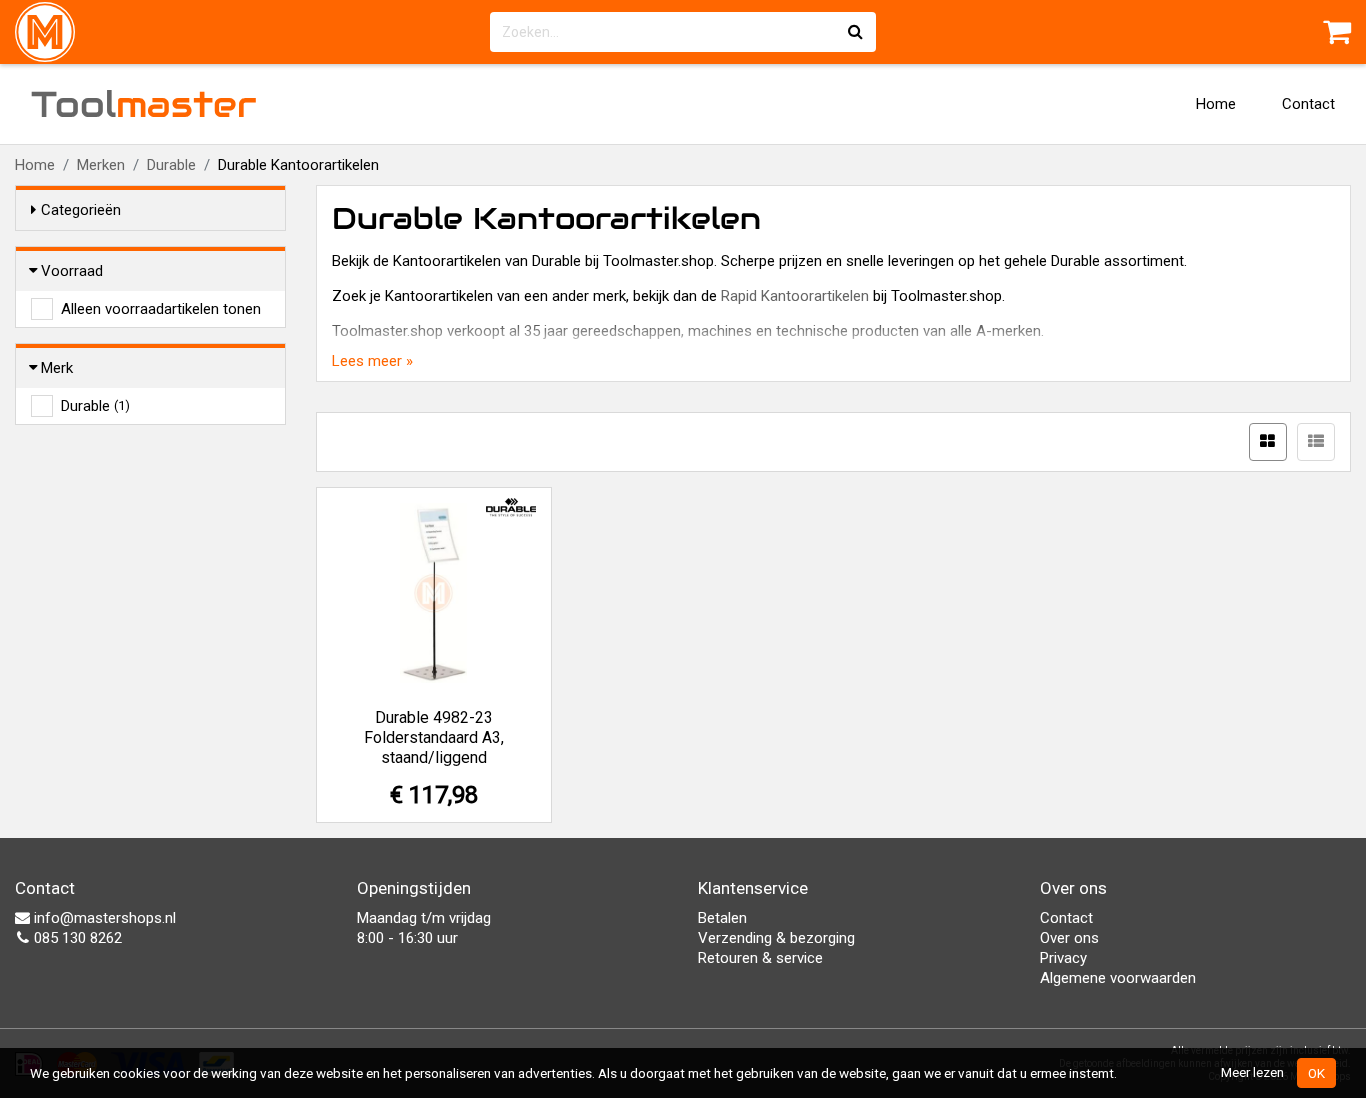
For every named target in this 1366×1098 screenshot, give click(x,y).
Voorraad (72, 271)
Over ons (1069, 938)
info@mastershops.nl (103, 918)
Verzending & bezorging (776, 938)
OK (1316, 1073)
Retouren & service (760, 958)
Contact (1308, 104)
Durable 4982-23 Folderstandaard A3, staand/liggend (434, 737)
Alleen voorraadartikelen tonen (161, 309)
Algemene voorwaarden (1118, 978)
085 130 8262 (76, 938)
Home (1216, 104)
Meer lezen (1252, 1072)
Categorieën (81, 210)
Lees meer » (372, 361)
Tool (144, 104)
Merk (57, 368)
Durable (171, 165)
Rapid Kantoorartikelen (795, 296)
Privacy (1063, 958)
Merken (101, 165)
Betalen (722, 918)
